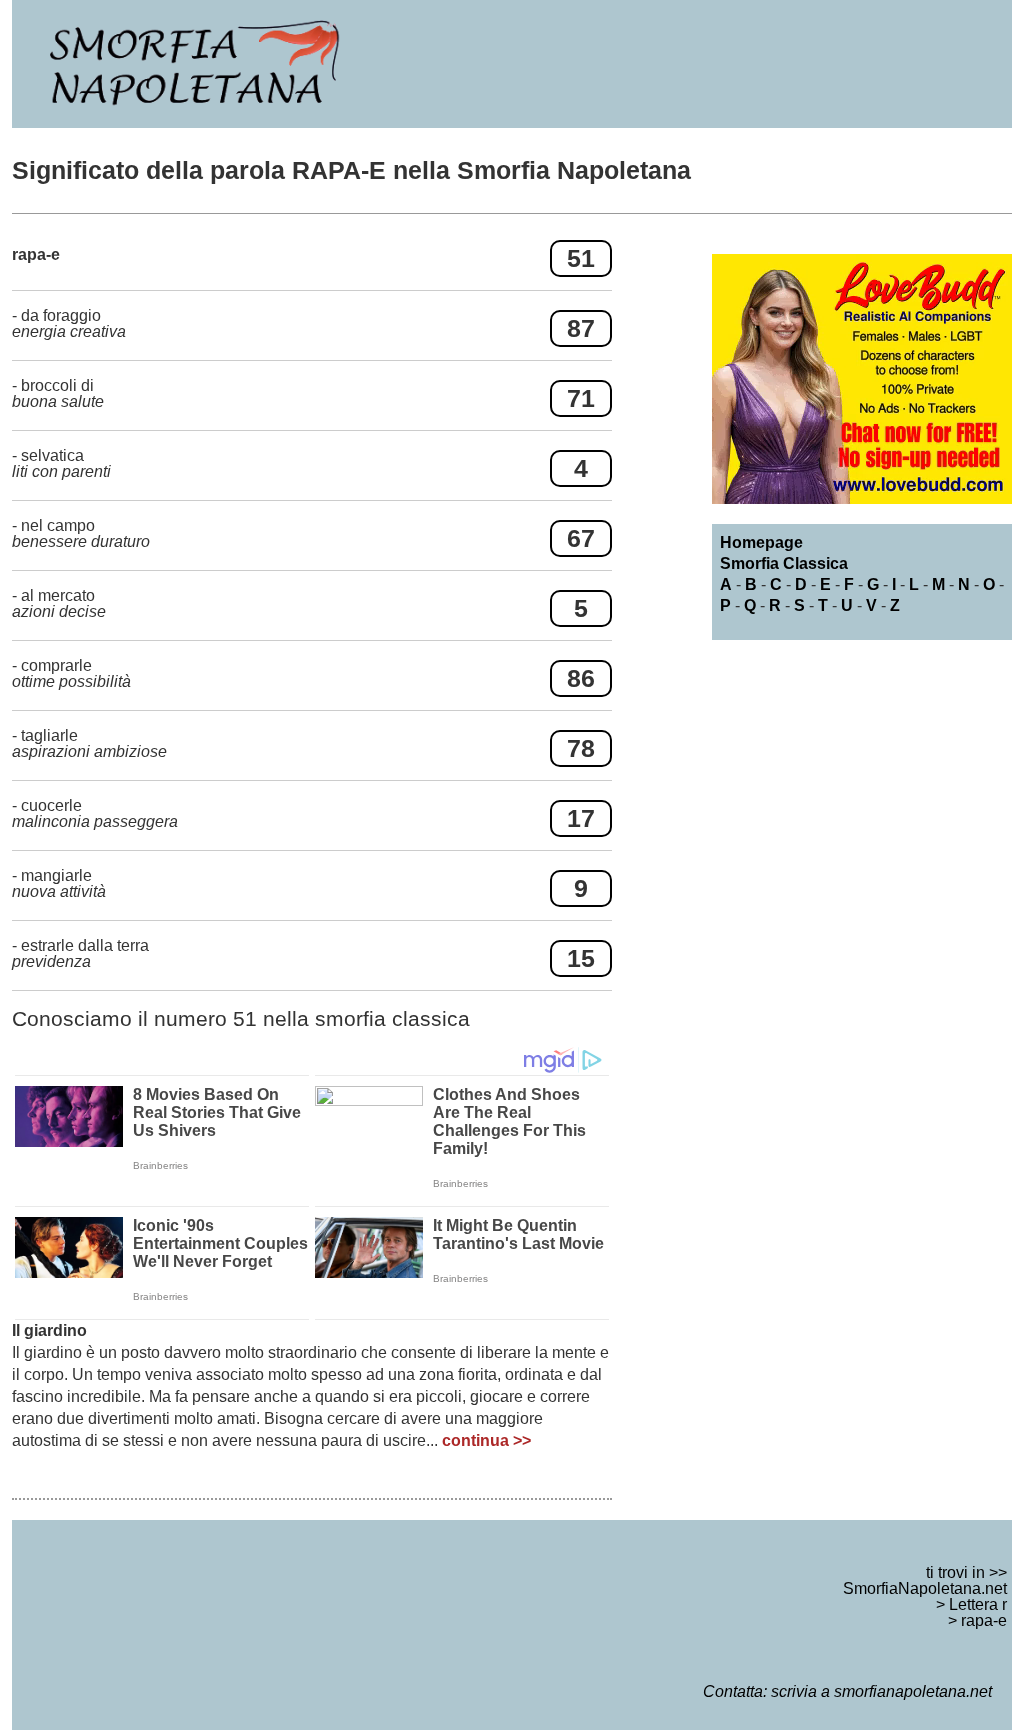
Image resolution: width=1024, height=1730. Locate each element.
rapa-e (984, 1620)
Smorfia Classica (784, 563)
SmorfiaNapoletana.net (925, 1588)
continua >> (486, 1440)
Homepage (761, 542)
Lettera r (978, 1604)
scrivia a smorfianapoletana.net (881, 1691)
